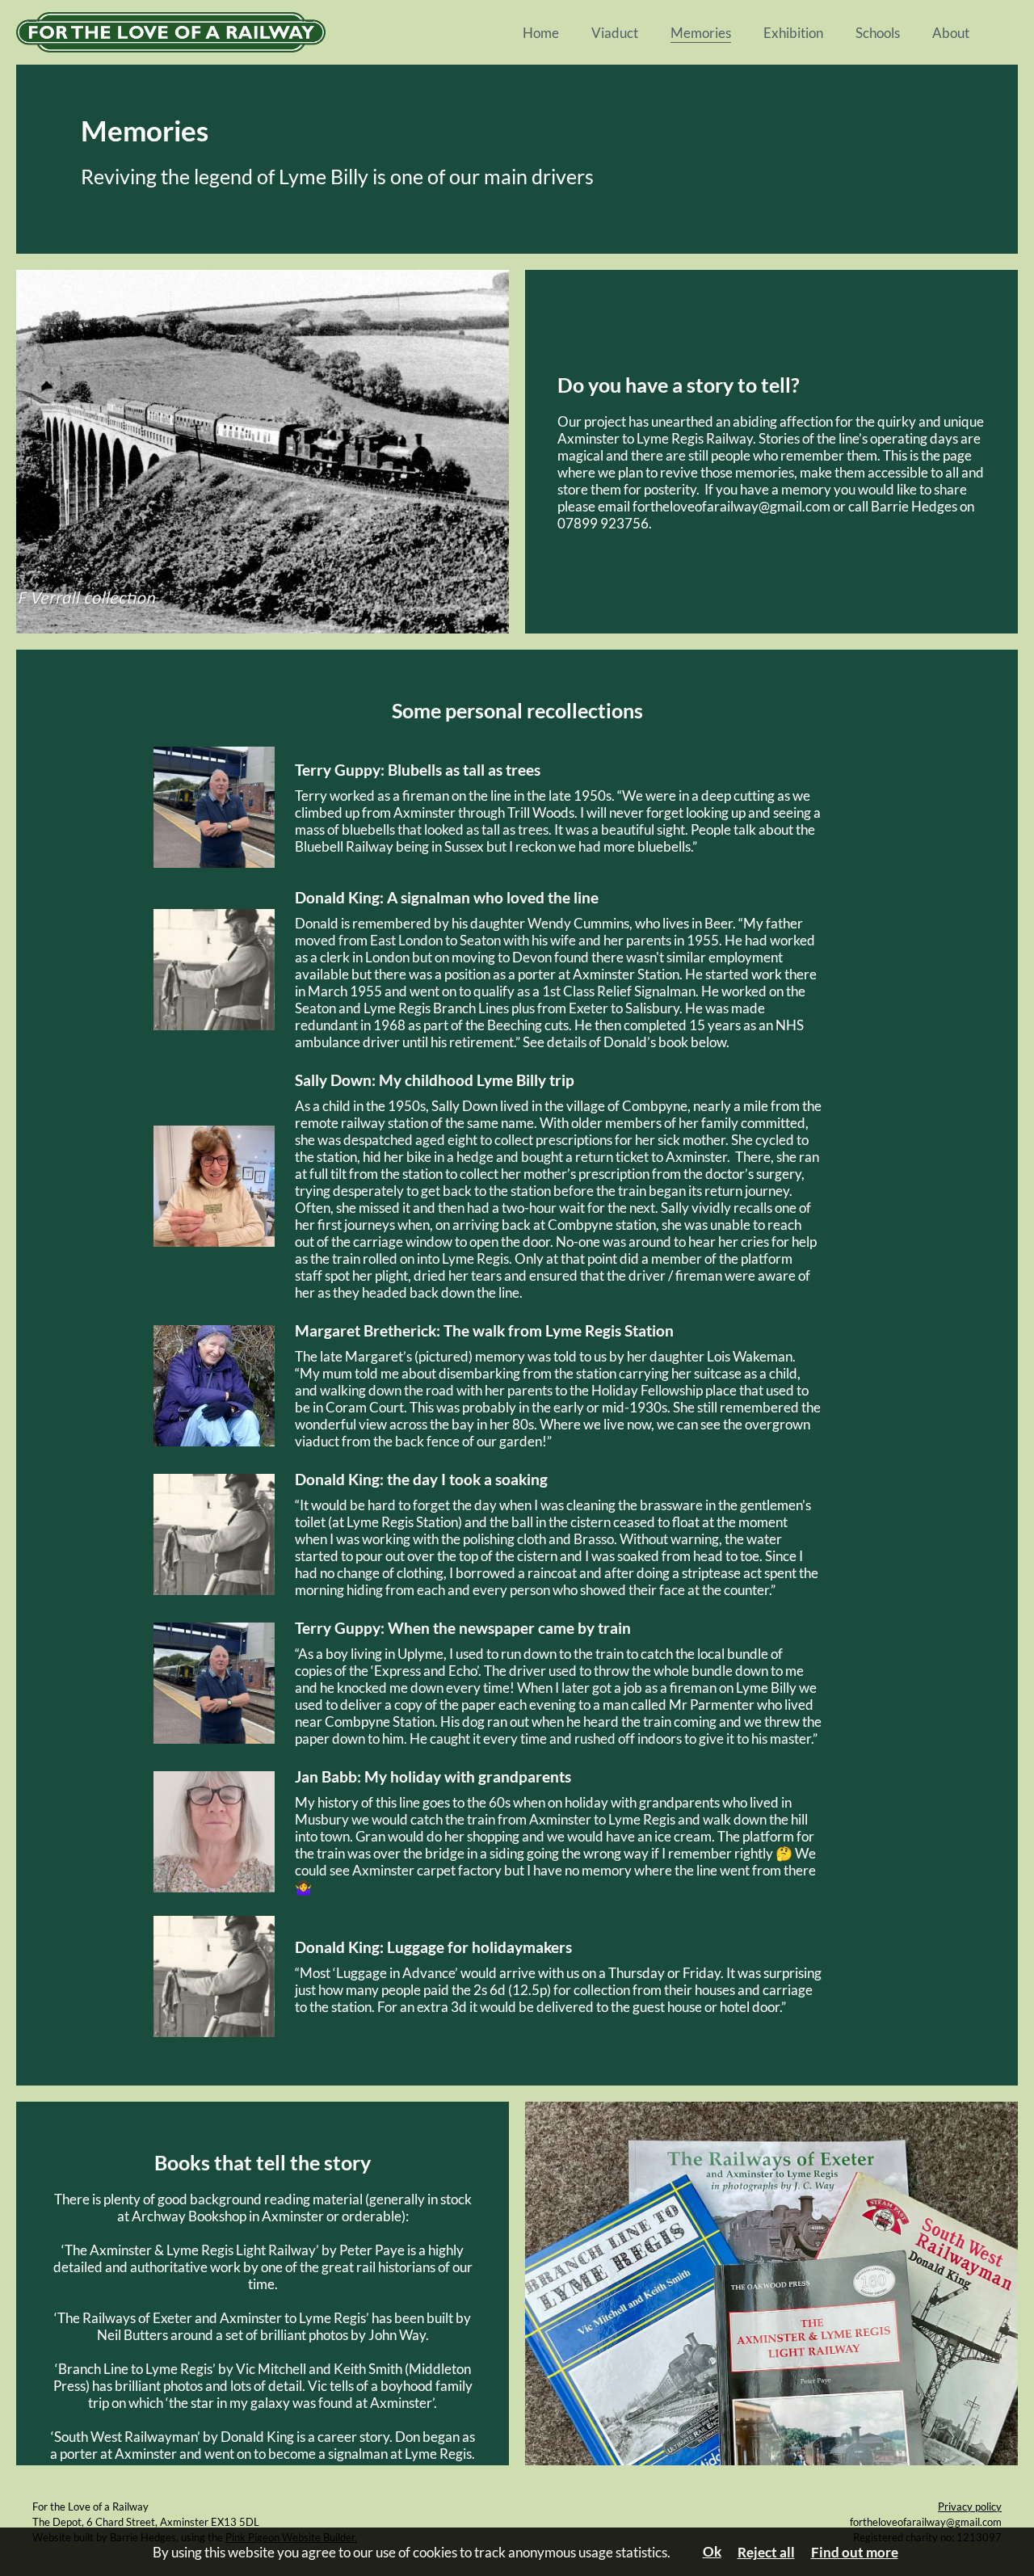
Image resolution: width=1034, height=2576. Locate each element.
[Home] (275, 32)
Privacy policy (970, 2507)
